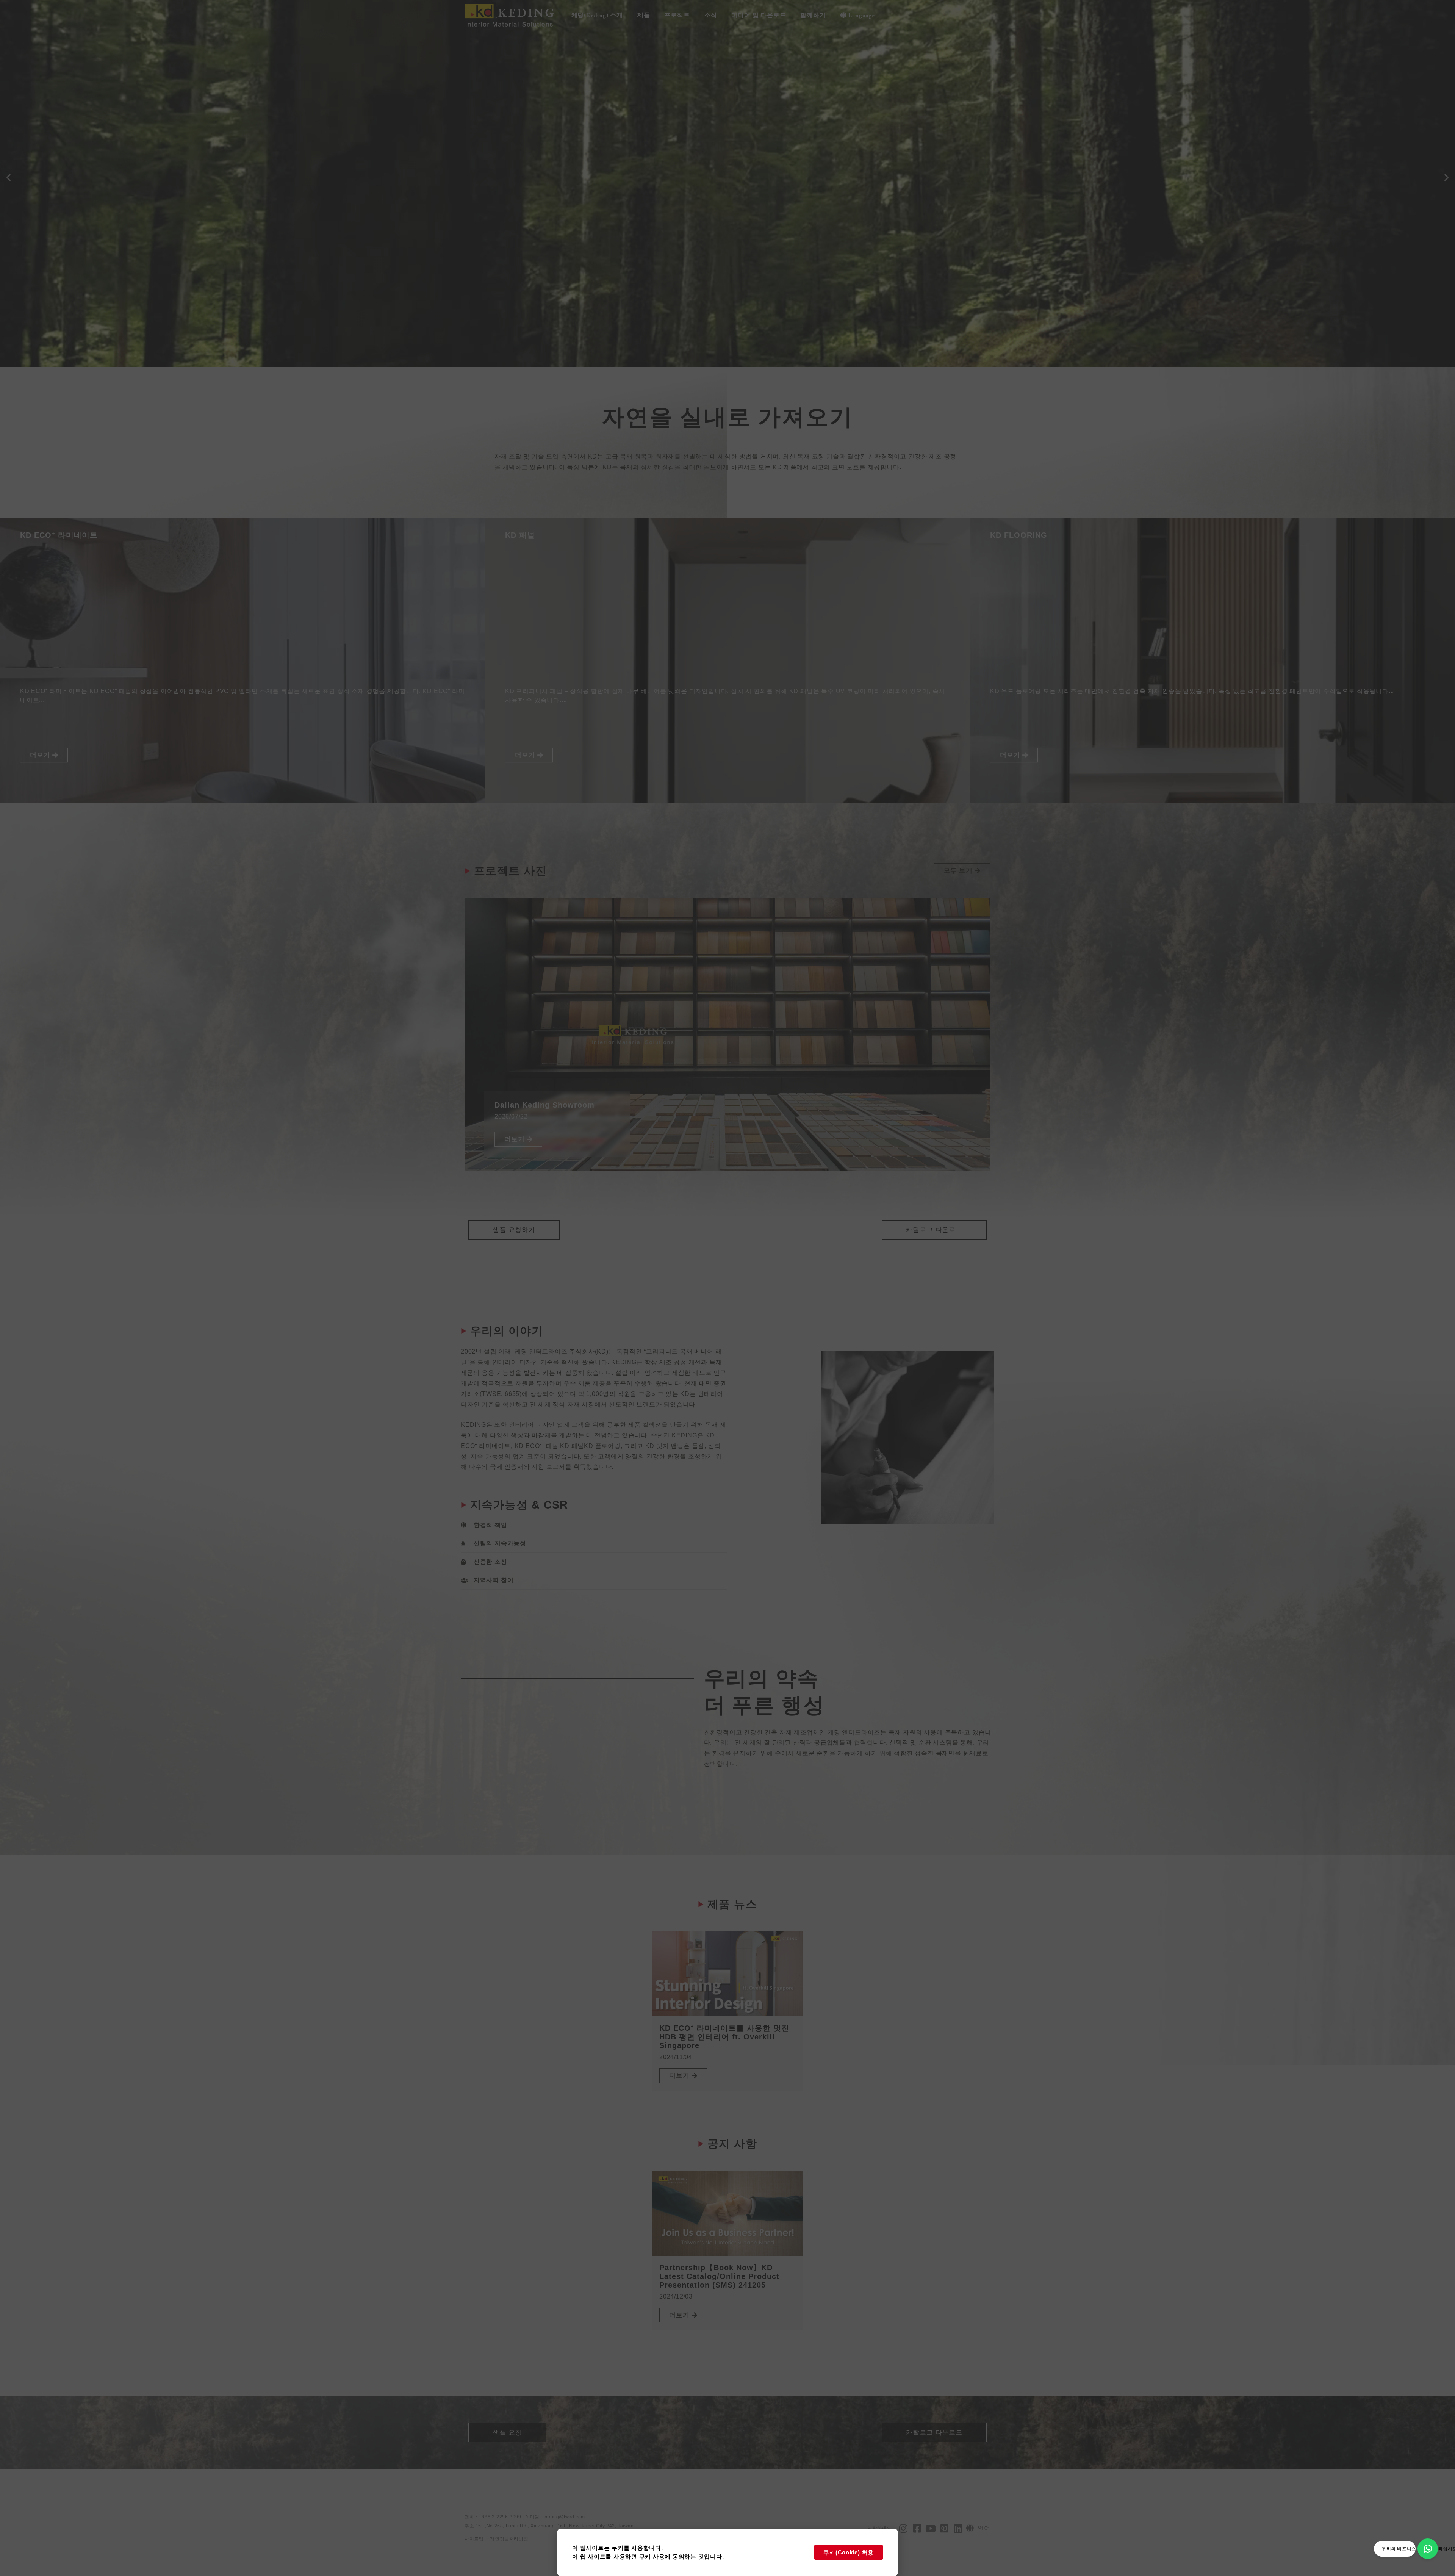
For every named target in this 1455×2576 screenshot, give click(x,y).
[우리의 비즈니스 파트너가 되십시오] (1428, 2549)
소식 (711, 15)
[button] (9, 178)
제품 (644, 15)
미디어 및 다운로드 (759, 15)
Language (861, 15)
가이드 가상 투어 (67, 206)
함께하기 (813, 15)
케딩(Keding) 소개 (597, 15)
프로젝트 (677, 15)
